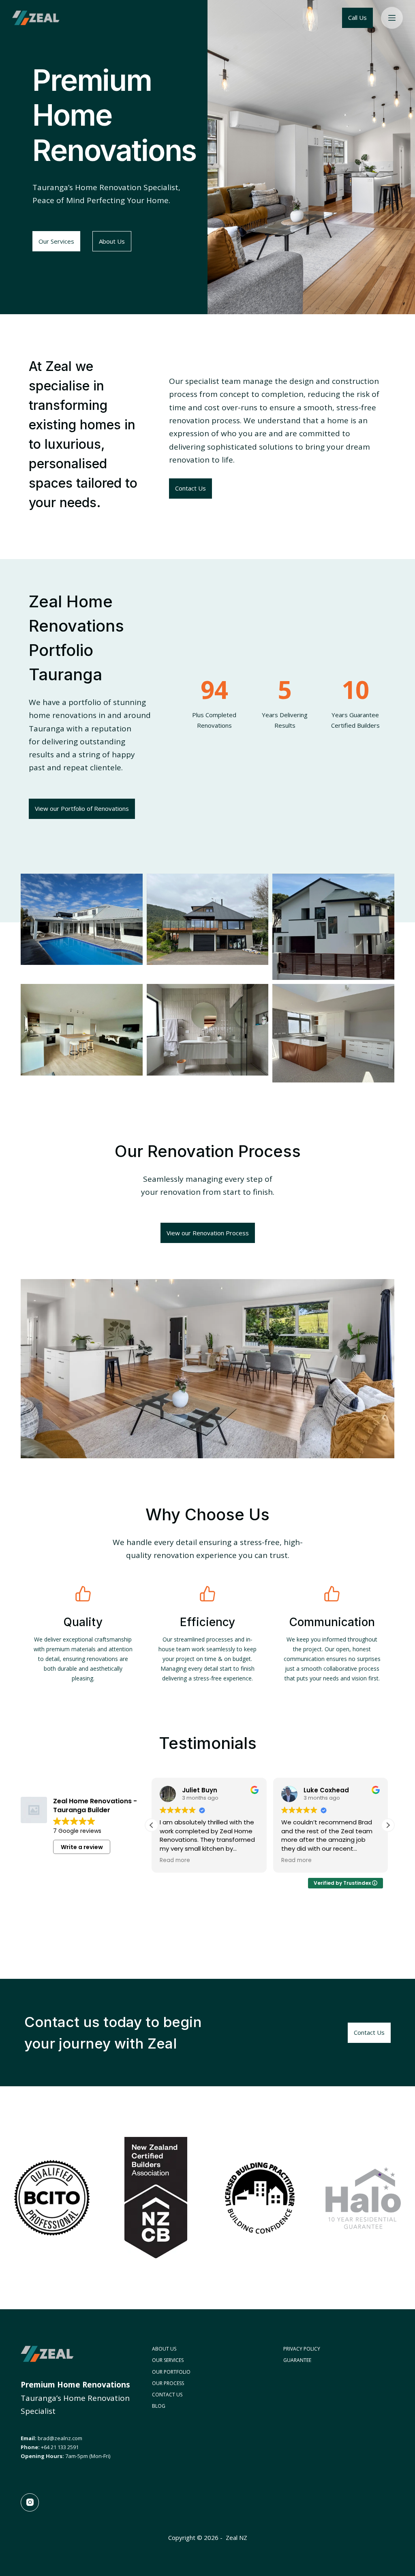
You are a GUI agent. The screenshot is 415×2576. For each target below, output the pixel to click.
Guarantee (297, 2360)
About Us (164, 2349)
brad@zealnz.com (60, 2438)
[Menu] (392, 18)
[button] (388, 1825)
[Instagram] (30, 2502)
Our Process (168, 2383)
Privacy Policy (302, 2349)
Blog (159, 2406)
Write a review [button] (82, 1847)
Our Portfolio (171, 2372)
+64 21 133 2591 (60, 2447)
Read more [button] (175, 1860)
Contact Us (167, 2395)
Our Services (168, 2360)
